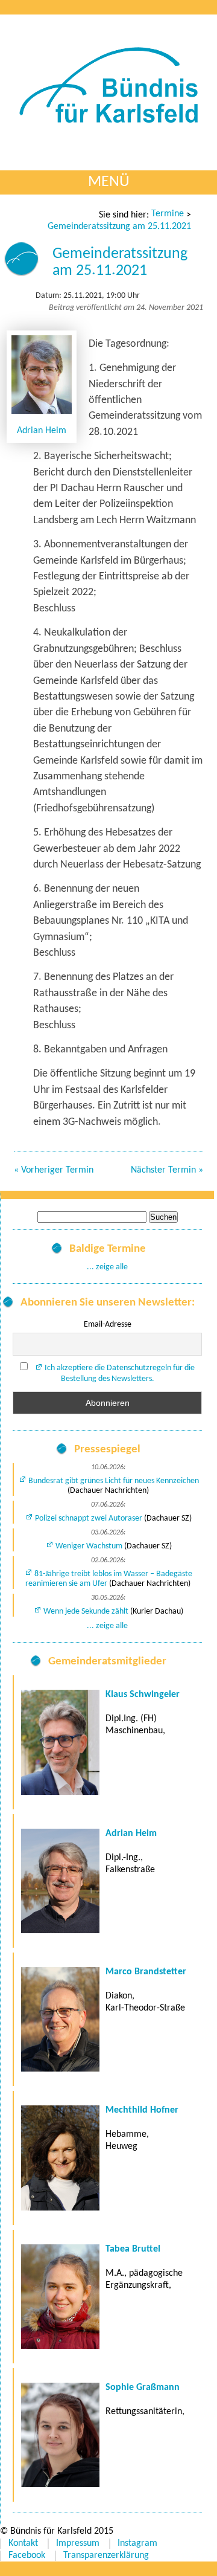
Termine (168, 214)
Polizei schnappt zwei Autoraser (89, 1518)
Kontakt (23, 2543)
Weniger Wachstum (89, 1546)
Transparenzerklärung (106, 2555)
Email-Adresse (108, 1325)
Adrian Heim (42, 431)
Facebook (27, 2555)
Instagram (137, 2543)
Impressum (78, 2543)
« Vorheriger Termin (54, 1170)
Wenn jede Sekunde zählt (86, 1612)
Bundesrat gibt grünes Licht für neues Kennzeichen (114, 1481)
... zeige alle (107, 1267)
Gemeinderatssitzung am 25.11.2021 (119, 227)
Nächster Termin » (167, 1170)
